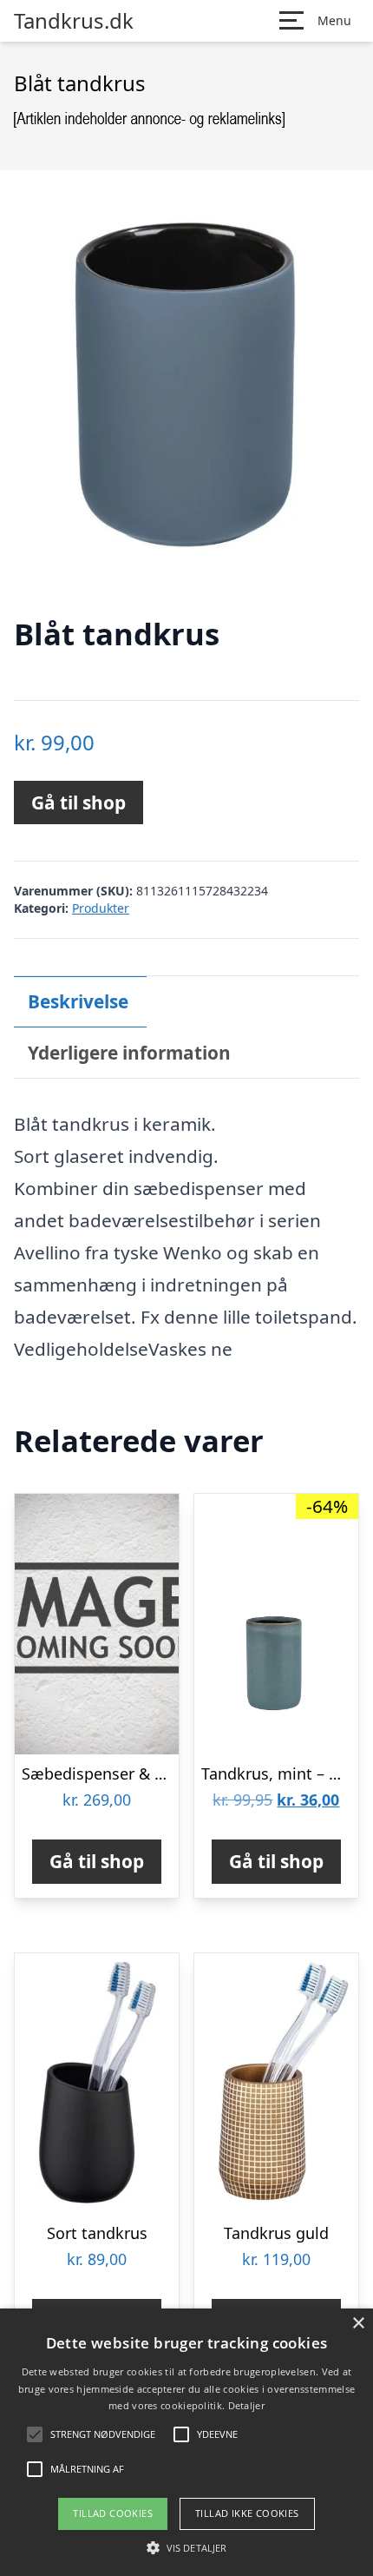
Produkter (101, 908)
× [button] (358, 2324)
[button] (186, 2547)
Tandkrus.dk (74, 21)
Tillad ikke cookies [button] (247, 2513)
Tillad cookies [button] (113, 2513)
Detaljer (246, 2405)
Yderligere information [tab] (129, 1053)
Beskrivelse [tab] (78, 1001)
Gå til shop (79, 803)
